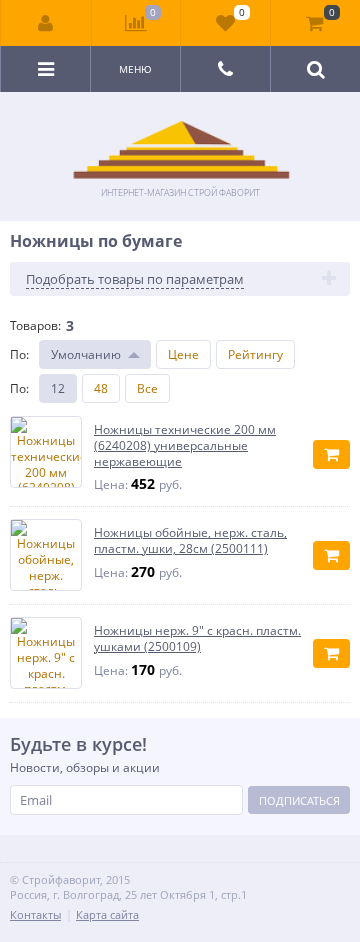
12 (58, 388)
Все (147, 388)
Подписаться (299, 800)
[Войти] (46, 23)
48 (101, 388)
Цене (183, 354)
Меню (135, 69)
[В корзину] (331, 454)
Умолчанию (86, 354)
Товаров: (35, 325)
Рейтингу (255, 354)
